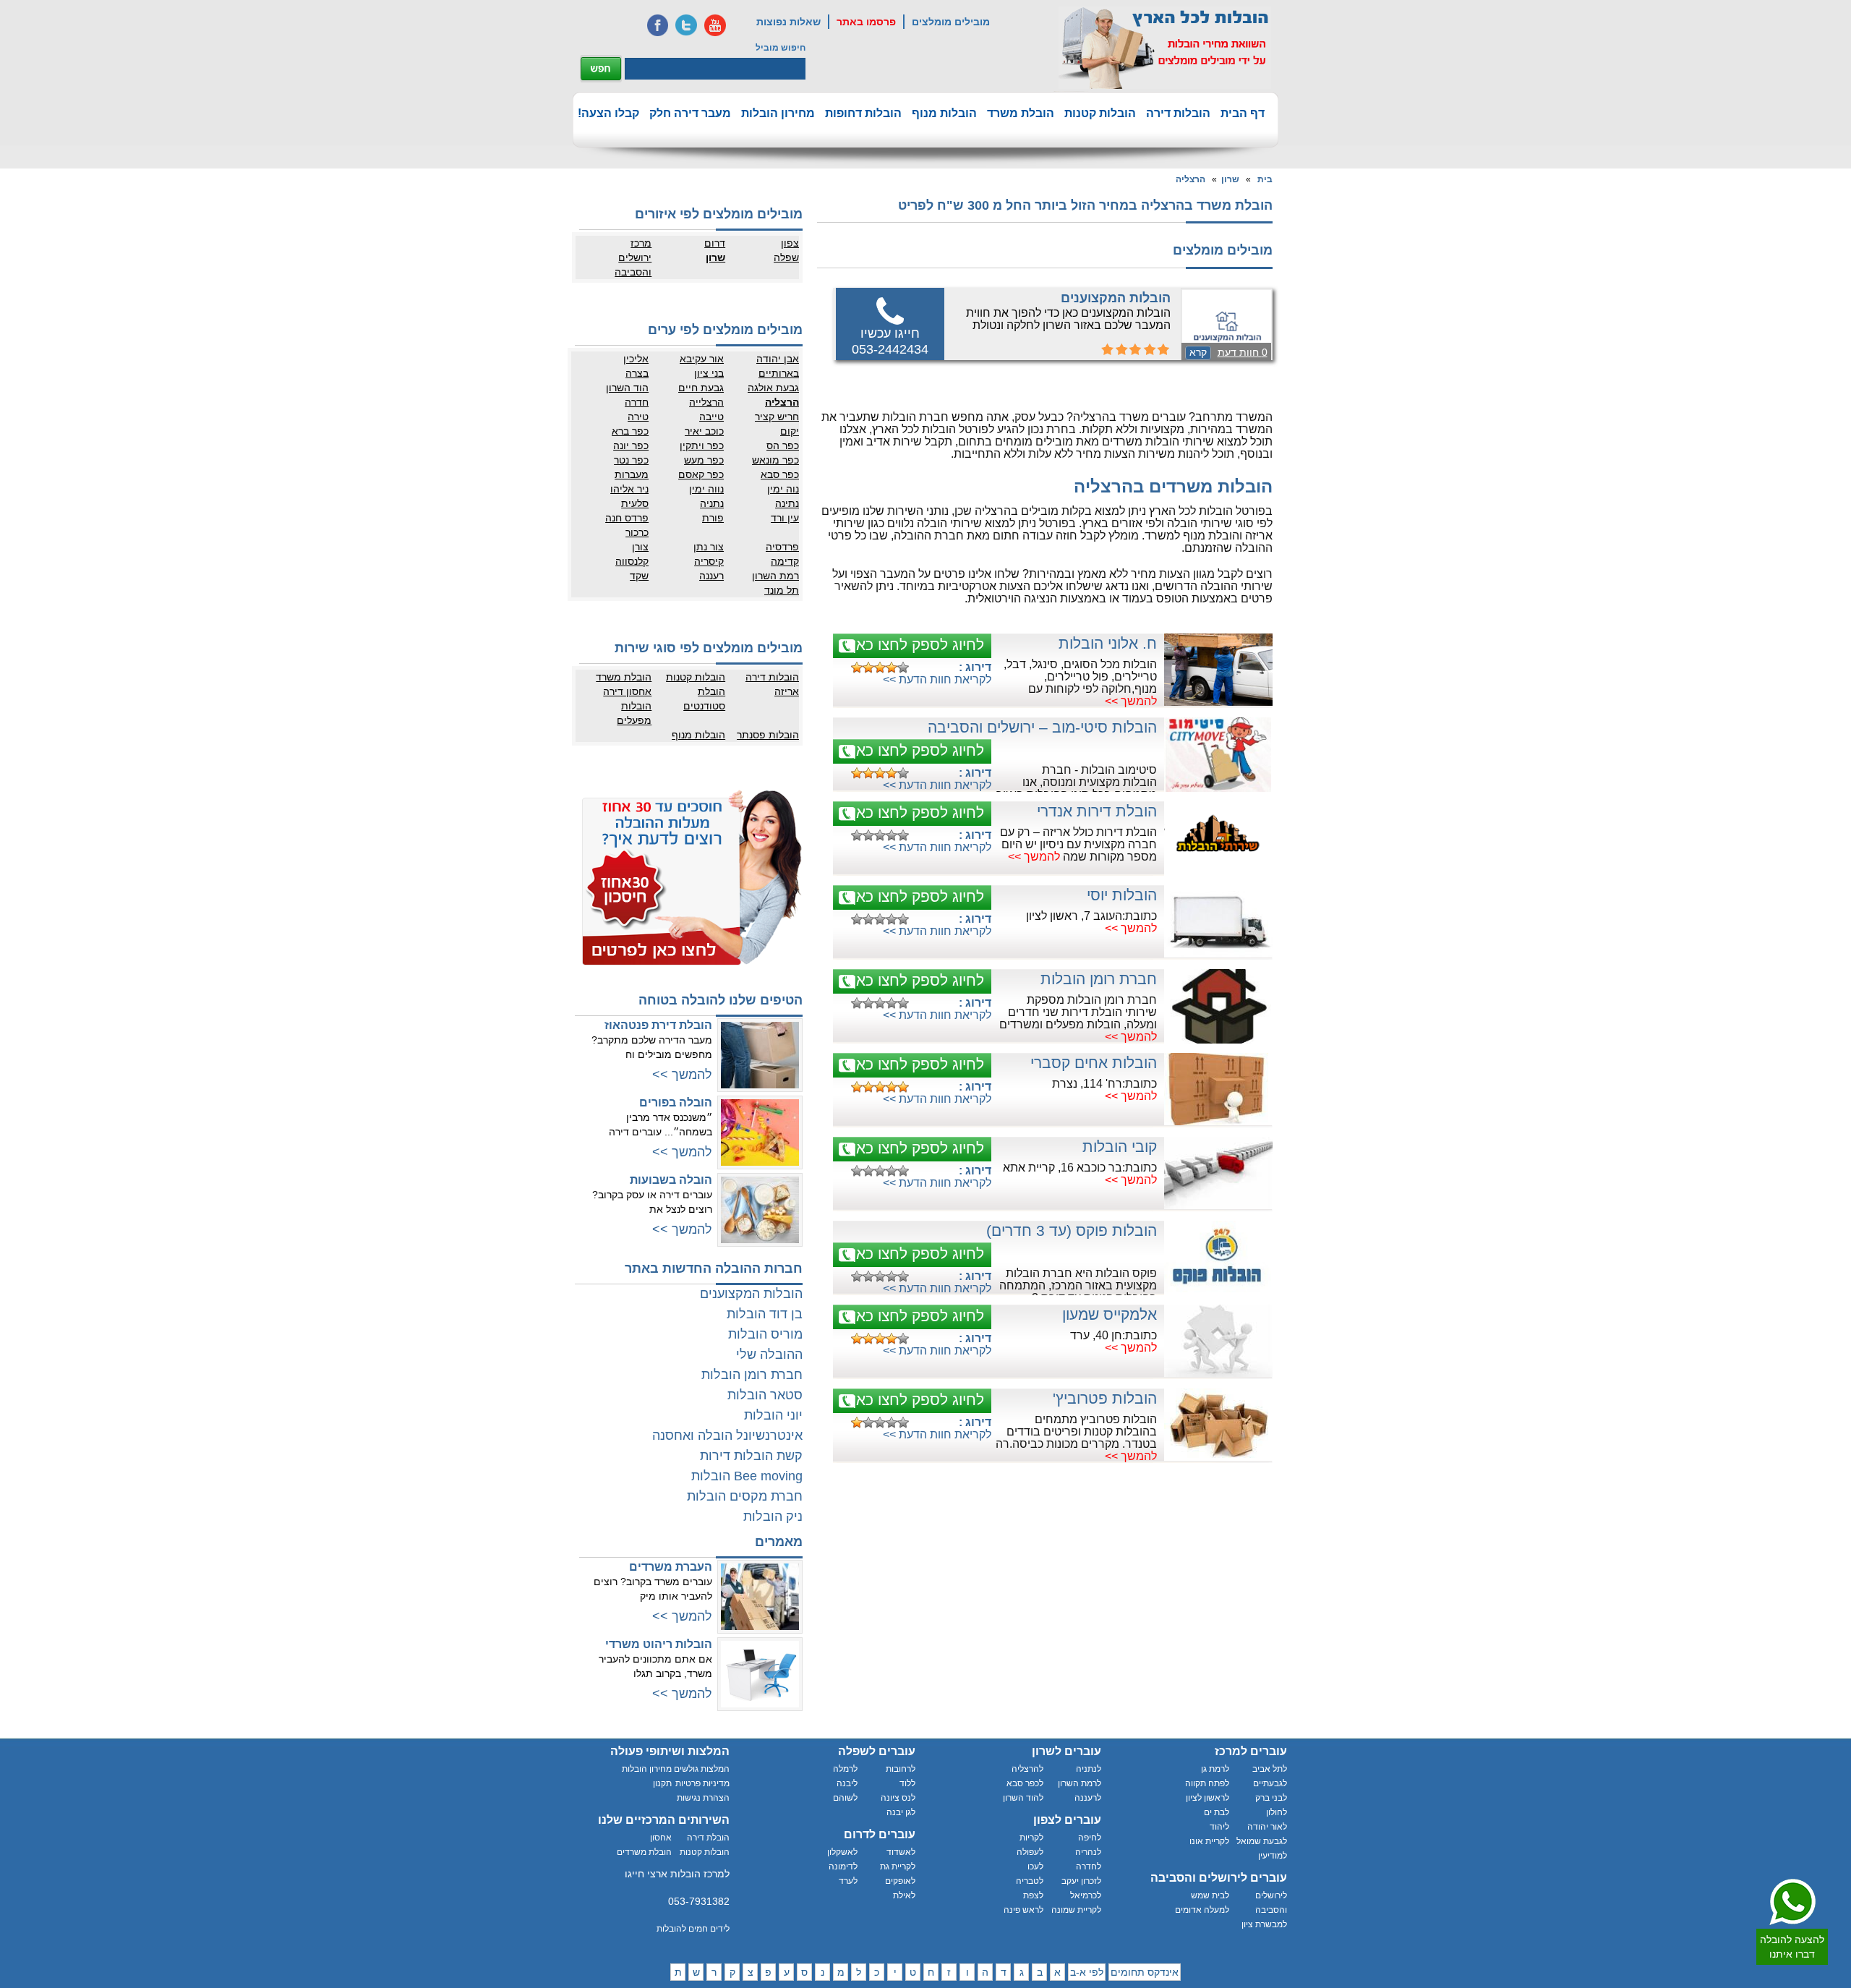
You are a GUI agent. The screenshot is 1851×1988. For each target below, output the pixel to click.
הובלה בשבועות (671, 1180)
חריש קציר (777, 417)
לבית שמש (1210, 1895)
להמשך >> (1131, 701)
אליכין (636, 359)
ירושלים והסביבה (633, 265)
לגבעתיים (1270, 1783)
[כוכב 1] (857, 667)
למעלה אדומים (1202, 1910)
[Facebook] (657, 25)
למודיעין (1273, 1856)
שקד (639, 576)
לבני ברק (1271, 1798)
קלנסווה (632, 561)
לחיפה (1090, 1838)
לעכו (1035, 1867)
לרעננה (1088, 1798)
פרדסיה (782, 547)
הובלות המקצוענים (1116, 298)
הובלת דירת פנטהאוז (658, 1025)
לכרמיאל (1086, 1895)
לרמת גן (1215, 1769)
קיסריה (709, 561)
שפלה (786, 257)
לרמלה (845, 1769)
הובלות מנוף (944, 113)
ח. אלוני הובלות (1108, 643)
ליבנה (847, 1783)
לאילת (904, 1895)
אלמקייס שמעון (1110, 1314)
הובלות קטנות (1100, 113)
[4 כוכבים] (892, 667)
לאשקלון (842, 1852)
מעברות (632, 474)
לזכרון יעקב (1081, 1881)
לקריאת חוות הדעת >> (937, 679)
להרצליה (1027, 1769)
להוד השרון (1023, 1798)
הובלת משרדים (644, 1852)
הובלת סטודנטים (704, 699)
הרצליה (1190, 179)
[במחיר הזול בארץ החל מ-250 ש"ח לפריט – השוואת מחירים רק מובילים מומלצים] (1165, 48)
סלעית (635, 503)
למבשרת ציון (1264, 1924)
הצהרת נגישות (703, 1798)
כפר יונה (631, 445)
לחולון (1277, 1812)
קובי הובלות (1120, 1147)
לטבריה (1030, 1881)
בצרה (637, 373)
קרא (1198, 352)
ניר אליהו (629, 489)
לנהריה (1088, 1852)
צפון (790, 243)
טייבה (711, 417)
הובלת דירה (708, 1838)
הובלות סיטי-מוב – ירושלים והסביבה (1042, 727)
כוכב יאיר (704, 431)
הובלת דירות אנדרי (1097, 811)
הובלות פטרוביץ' (1105, 1398)
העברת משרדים (671, 1567)
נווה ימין (706, 489)
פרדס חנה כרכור (627, 525)
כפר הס (783, 445)
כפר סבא (780, 474)
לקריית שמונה (1076, 1910)
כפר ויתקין (702, 445)
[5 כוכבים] (903, 667)
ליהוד (1219, 1827)
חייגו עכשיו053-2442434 (890, 341)
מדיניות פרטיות (702, 1783)
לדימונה (843, 1867)
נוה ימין (783, 489)
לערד (848, 1881)
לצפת (1033, 1895)
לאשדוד (901, 1852)
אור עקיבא (702, 359)
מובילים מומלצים (951, 22)
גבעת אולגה (773, 388)
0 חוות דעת (1243, 352)
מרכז (641, 243)
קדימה (785, 561)
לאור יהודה (1267, 1827)
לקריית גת (898, 1867)
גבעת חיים (701, 388)
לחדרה (1089, 1867)
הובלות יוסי (1122, 895)
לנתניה (1089, 1769)
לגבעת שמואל (1262, 1841)
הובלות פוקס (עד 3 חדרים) (1072, 1230)
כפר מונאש (775, 460)
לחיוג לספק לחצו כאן (918, 645)
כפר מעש (704, 460)
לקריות (1031, 1838)
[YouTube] (715, 25)
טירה (638, 417)
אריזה (787, 691)
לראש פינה (1023, 1910)
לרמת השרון (1080, 1783)
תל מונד (782, 590)
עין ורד (785, 518)
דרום (715, 243)
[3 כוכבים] (880, 667)
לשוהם (845, 1798)
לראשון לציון (1207, 1798)
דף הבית (1243, 113)
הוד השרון (627, 388)
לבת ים (1217, 1812)
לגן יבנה (901, 1812)
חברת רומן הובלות (1099, 979)
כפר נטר (631, 460)
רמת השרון (775, 576)
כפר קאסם (701, 474)
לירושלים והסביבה (1271, 1903)
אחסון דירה (627, 691)
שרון (1230, 179)
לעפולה (1030, 1852)
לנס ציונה (898, 1798)
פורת (713, 518)
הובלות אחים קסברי (1094, 1063)
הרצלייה (706, 402)
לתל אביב (1270, 1769)
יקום (790, 431)
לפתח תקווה (1207, 1783)
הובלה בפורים (676, 1102)
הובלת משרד (1021, 113)
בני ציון (709, 373)
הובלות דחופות (863, 113)
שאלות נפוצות (788, 22)
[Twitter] (686, 25)
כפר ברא (630, 431)
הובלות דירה (1178, 113)
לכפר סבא (1025, 1783)
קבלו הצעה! (608, 113)
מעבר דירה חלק (690, 113)
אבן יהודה (778, 359)
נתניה (712, 503)
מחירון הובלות (778, 113)
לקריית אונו (1209, 1841)
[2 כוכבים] (868, 667)
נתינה (787, 503)
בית (1265, 179)
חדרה (637, 402)
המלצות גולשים (702, 1769)
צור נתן (709, 547)
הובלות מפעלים (634, 713)
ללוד (907, 1783)
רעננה (711, 576)
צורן (640, 547)
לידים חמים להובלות (693, 1929)
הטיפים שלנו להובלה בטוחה (721, 1000)
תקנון (662, 1783)
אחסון (661, 1838)
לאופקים (900, 1881)
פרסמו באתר (866, 22)
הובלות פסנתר (768, 735)
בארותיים (779, 373)
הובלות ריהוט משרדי (659, 1644)
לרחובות (901, 1769)
